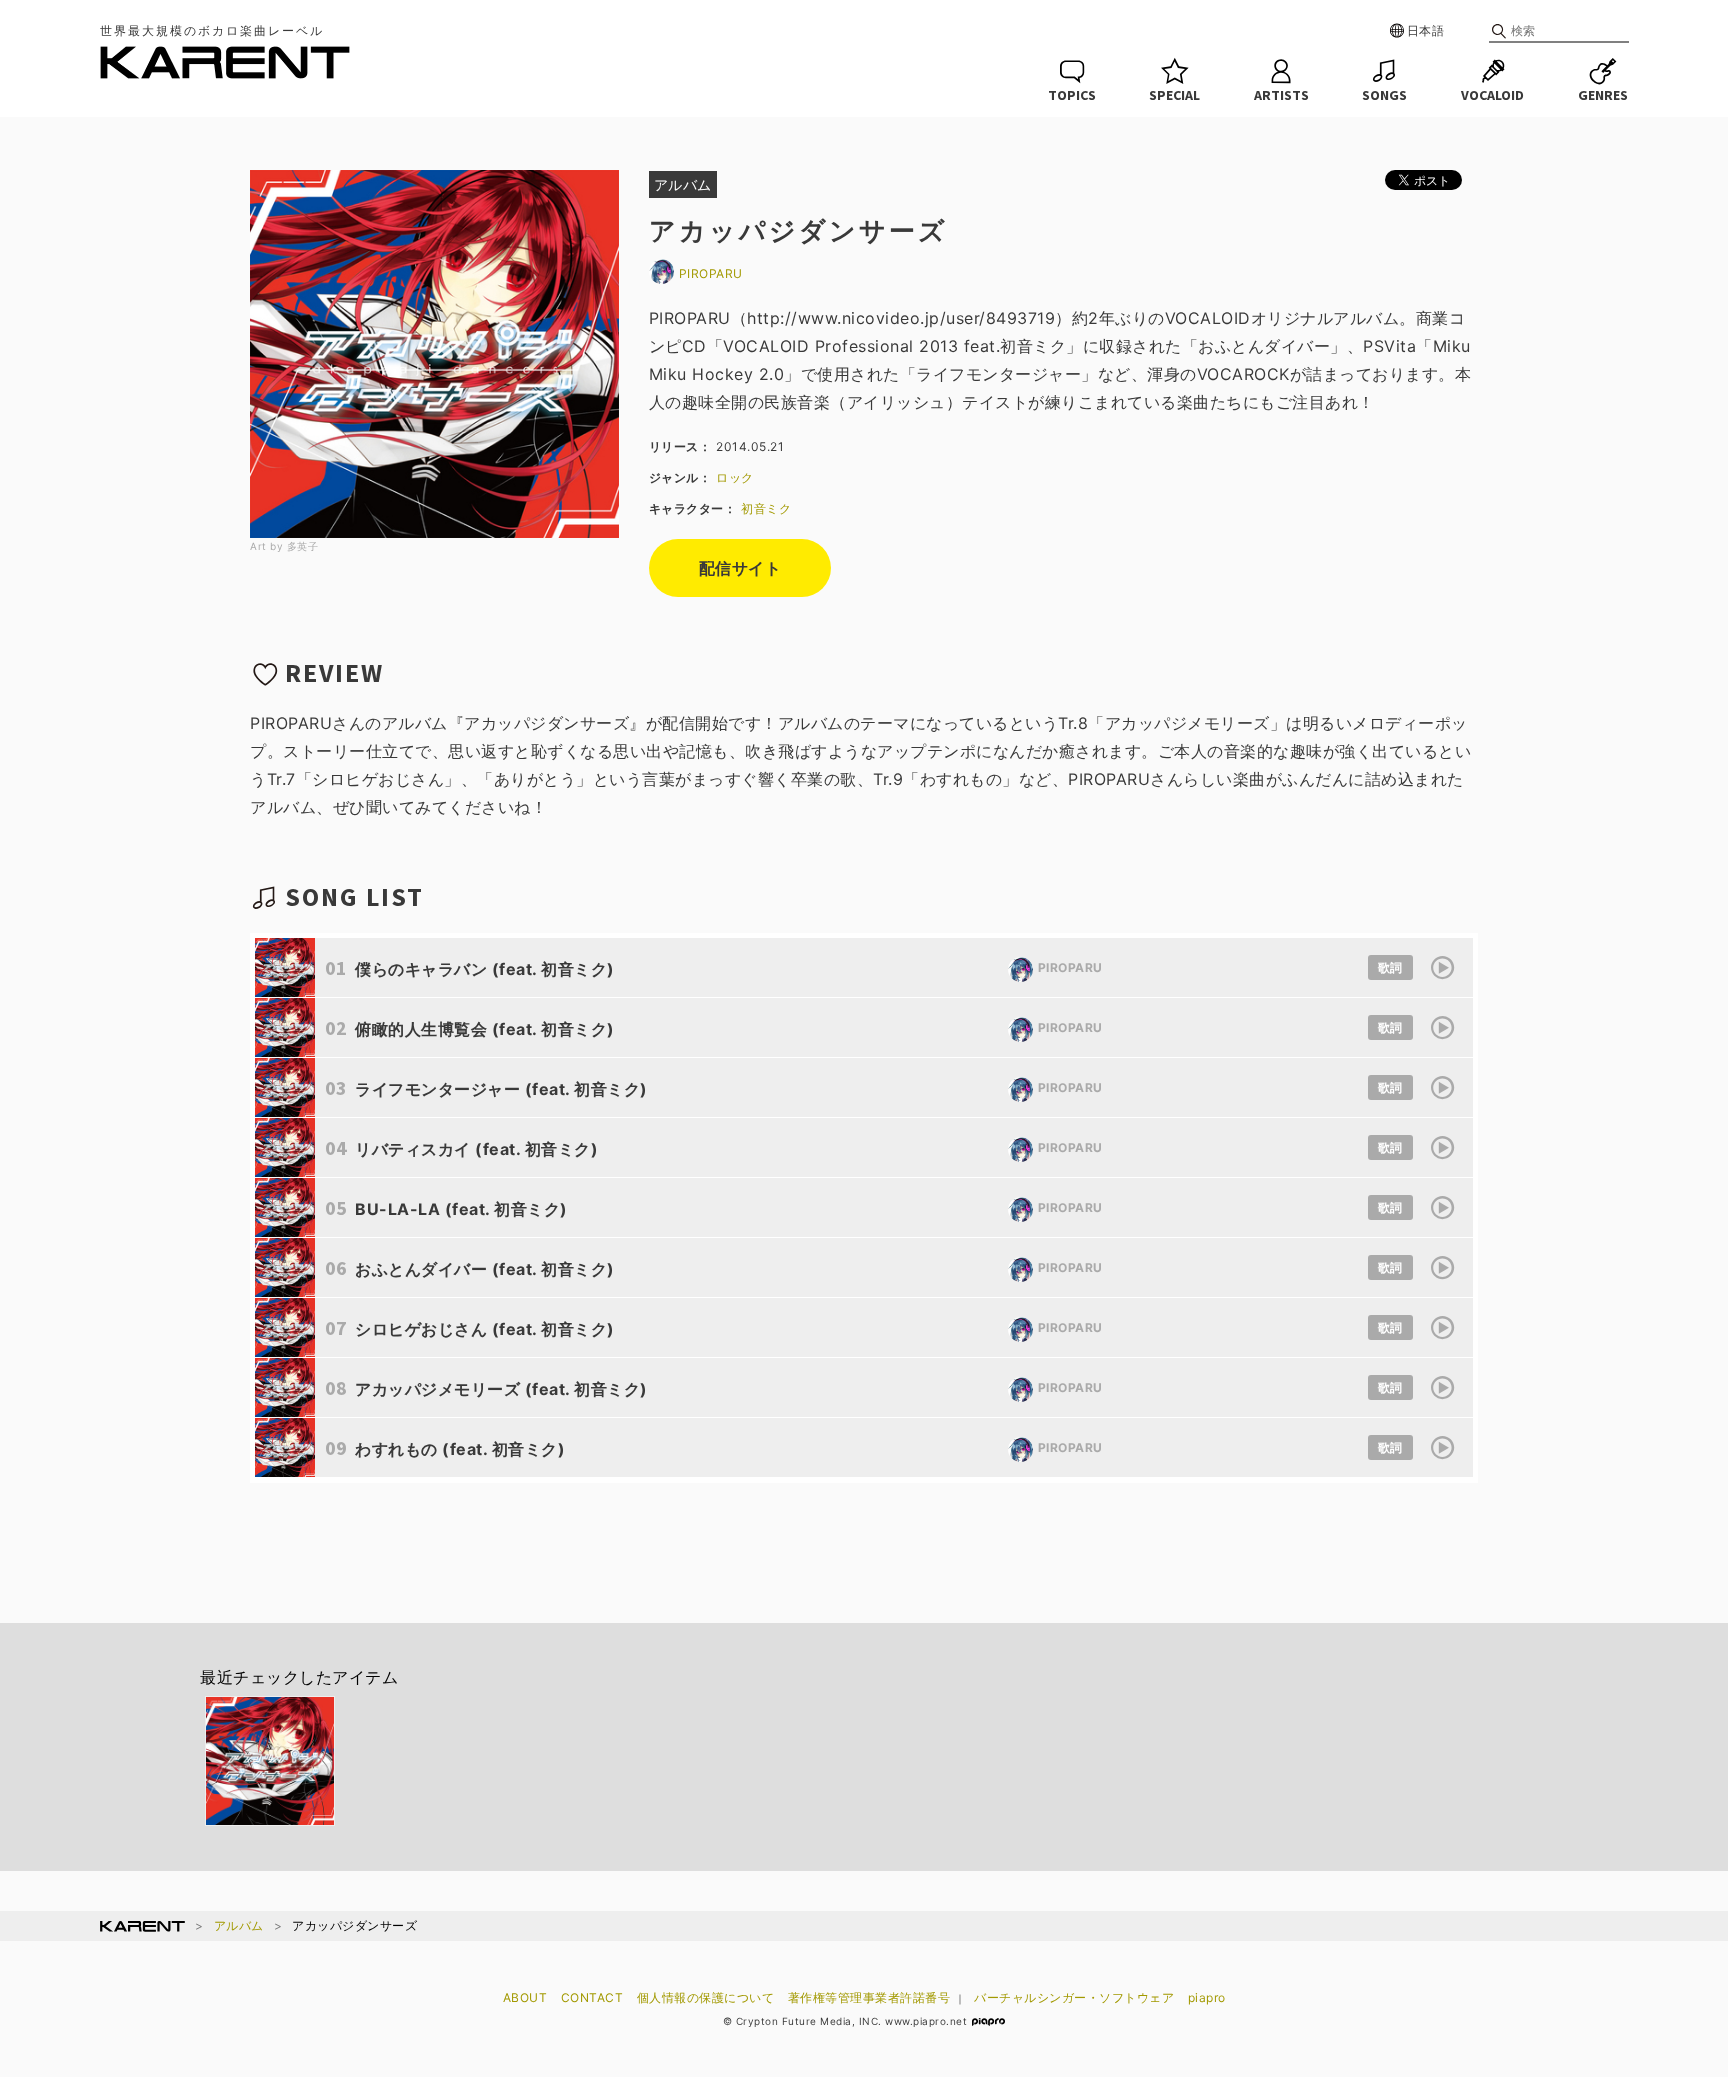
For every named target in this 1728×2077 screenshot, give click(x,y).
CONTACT (592, 1997)
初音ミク (766, 508)
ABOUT (525, 1997)
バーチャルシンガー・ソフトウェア (1074, 1997)
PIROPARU (711, 273)
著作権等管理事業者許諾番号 (869, 1997)
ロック (735, 477)
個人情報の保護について (706, 1997)
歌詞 (1390, 967)
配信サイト (740, 568)
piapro (1207, 1997)
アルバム (239, 1925)
